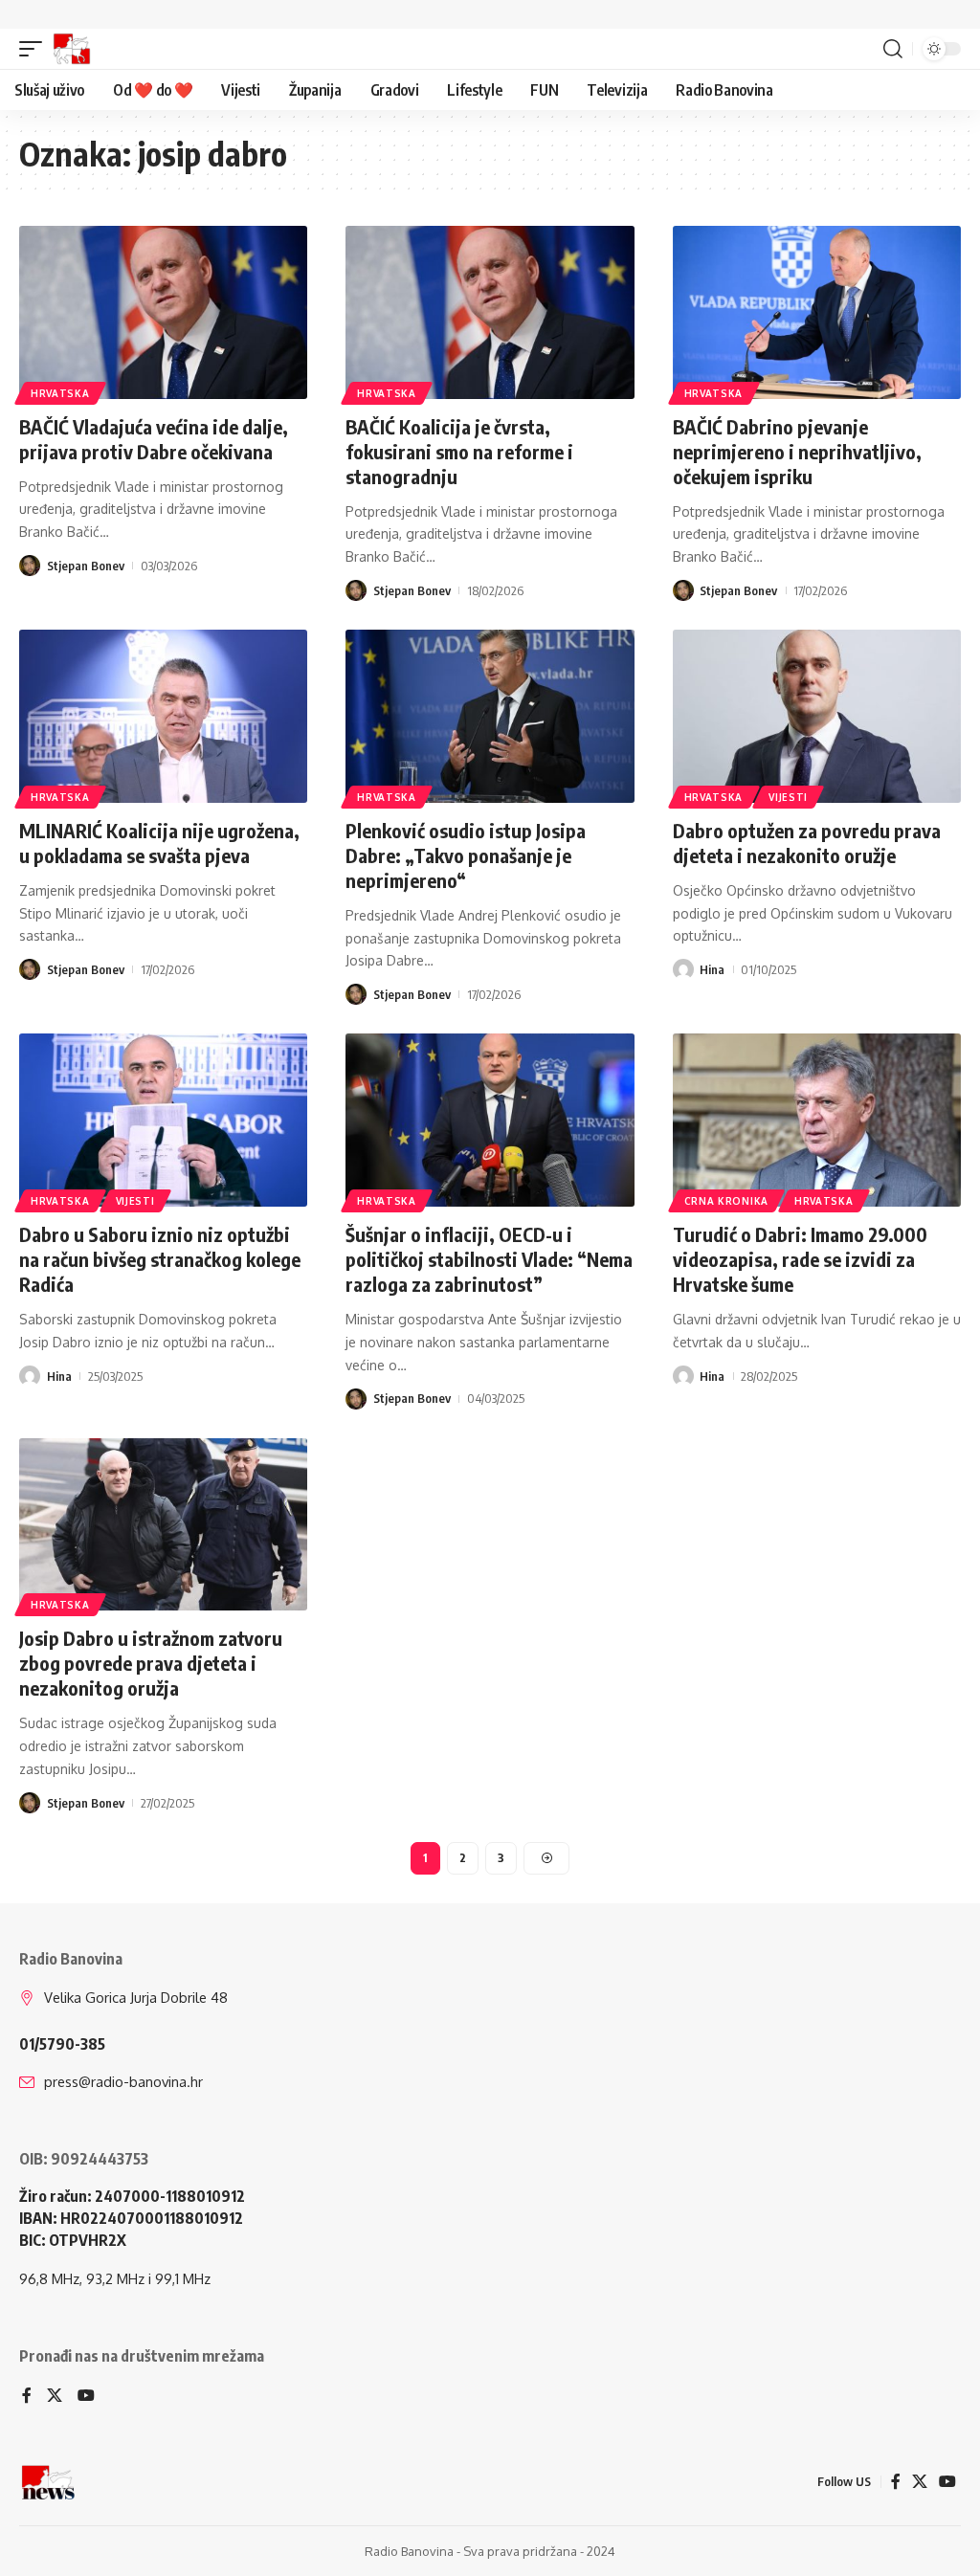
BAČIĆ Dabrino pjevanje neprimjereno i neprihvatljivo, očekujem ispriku (797, 451)
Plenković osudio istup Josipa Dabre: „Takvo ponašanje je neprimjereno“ (466, 855)
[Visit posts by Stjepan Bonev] (30, 566)
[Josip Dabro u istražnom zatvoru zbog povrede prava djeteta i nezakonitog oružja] (163, 1525)
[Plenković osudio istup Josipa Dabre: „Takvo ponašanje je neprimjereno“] (490, 716)
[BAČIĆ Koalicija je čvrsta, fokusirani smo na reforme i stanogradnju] (490, 312)
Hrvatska (60, 393)
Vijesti (788, 797)
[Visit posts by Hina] (683, 969)
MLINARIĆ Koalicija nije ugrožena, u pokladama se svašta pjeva (159, 843)
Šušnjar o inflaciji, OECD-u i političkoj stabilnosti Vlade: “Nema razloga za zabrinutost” (489, 1259)
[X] (55, 2397)
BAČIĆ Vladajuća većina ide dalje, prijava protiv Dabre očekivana (154, 439)
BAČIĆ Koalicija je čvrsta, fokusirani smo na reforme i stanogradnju (459, 451)
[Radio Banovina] (72, 49)
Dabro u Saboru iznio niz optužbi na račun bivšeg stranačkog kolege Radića (160, 1259)
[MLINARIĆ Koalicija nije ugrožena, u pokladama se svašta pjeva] (163, 716)
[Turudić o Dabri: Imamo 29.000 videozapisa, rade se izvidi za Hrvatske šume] (817, 1120)
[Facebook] (27, 2397)
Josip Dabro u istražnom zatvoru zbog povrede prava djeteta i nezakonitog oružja (151, 1663)
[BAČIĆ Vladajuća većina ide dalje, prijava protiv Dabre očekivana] (163, 312)
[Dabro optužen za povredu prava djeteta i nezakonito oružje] (817, 716)
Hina (712, 969)
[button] (35, 49)
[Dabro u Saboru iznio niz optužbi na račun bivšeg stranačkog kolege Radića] (163, 1120)
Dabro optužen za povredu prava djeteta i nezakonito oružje (807, 843)
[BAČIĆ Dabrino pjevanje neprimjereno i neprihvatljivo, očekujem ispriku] (817, 312)
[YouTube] (86, 2397)
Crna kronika (726, 1201)
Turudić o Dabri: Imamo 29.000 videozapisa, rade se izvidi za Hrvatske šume (800, 1259)
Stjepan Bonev (86, 566)
